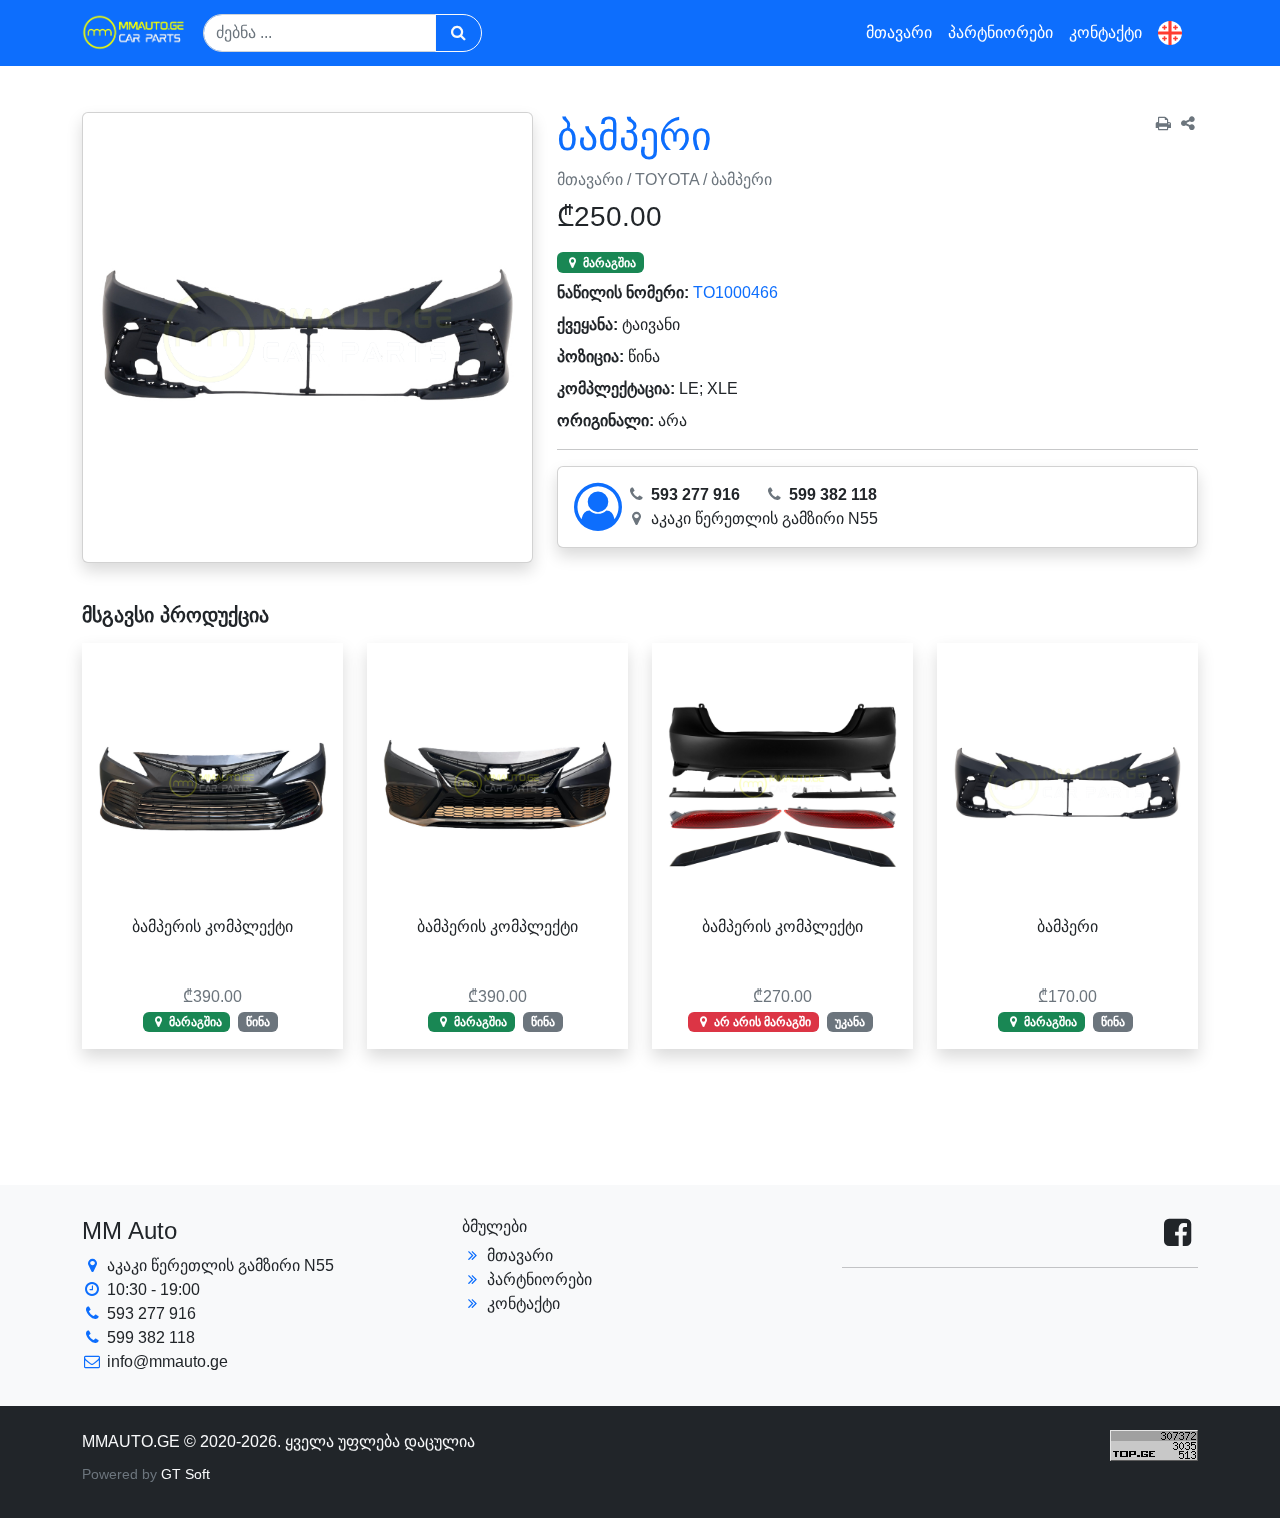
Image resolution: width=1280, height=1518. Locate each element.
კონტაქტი (1105, 32)
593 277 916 (693, 494)
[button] (1170, 33)
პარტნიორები (1000, 32)
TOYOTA (667, 179)
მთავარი (899, 32)
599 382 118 (831, 494)
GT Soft (185, 1474)
